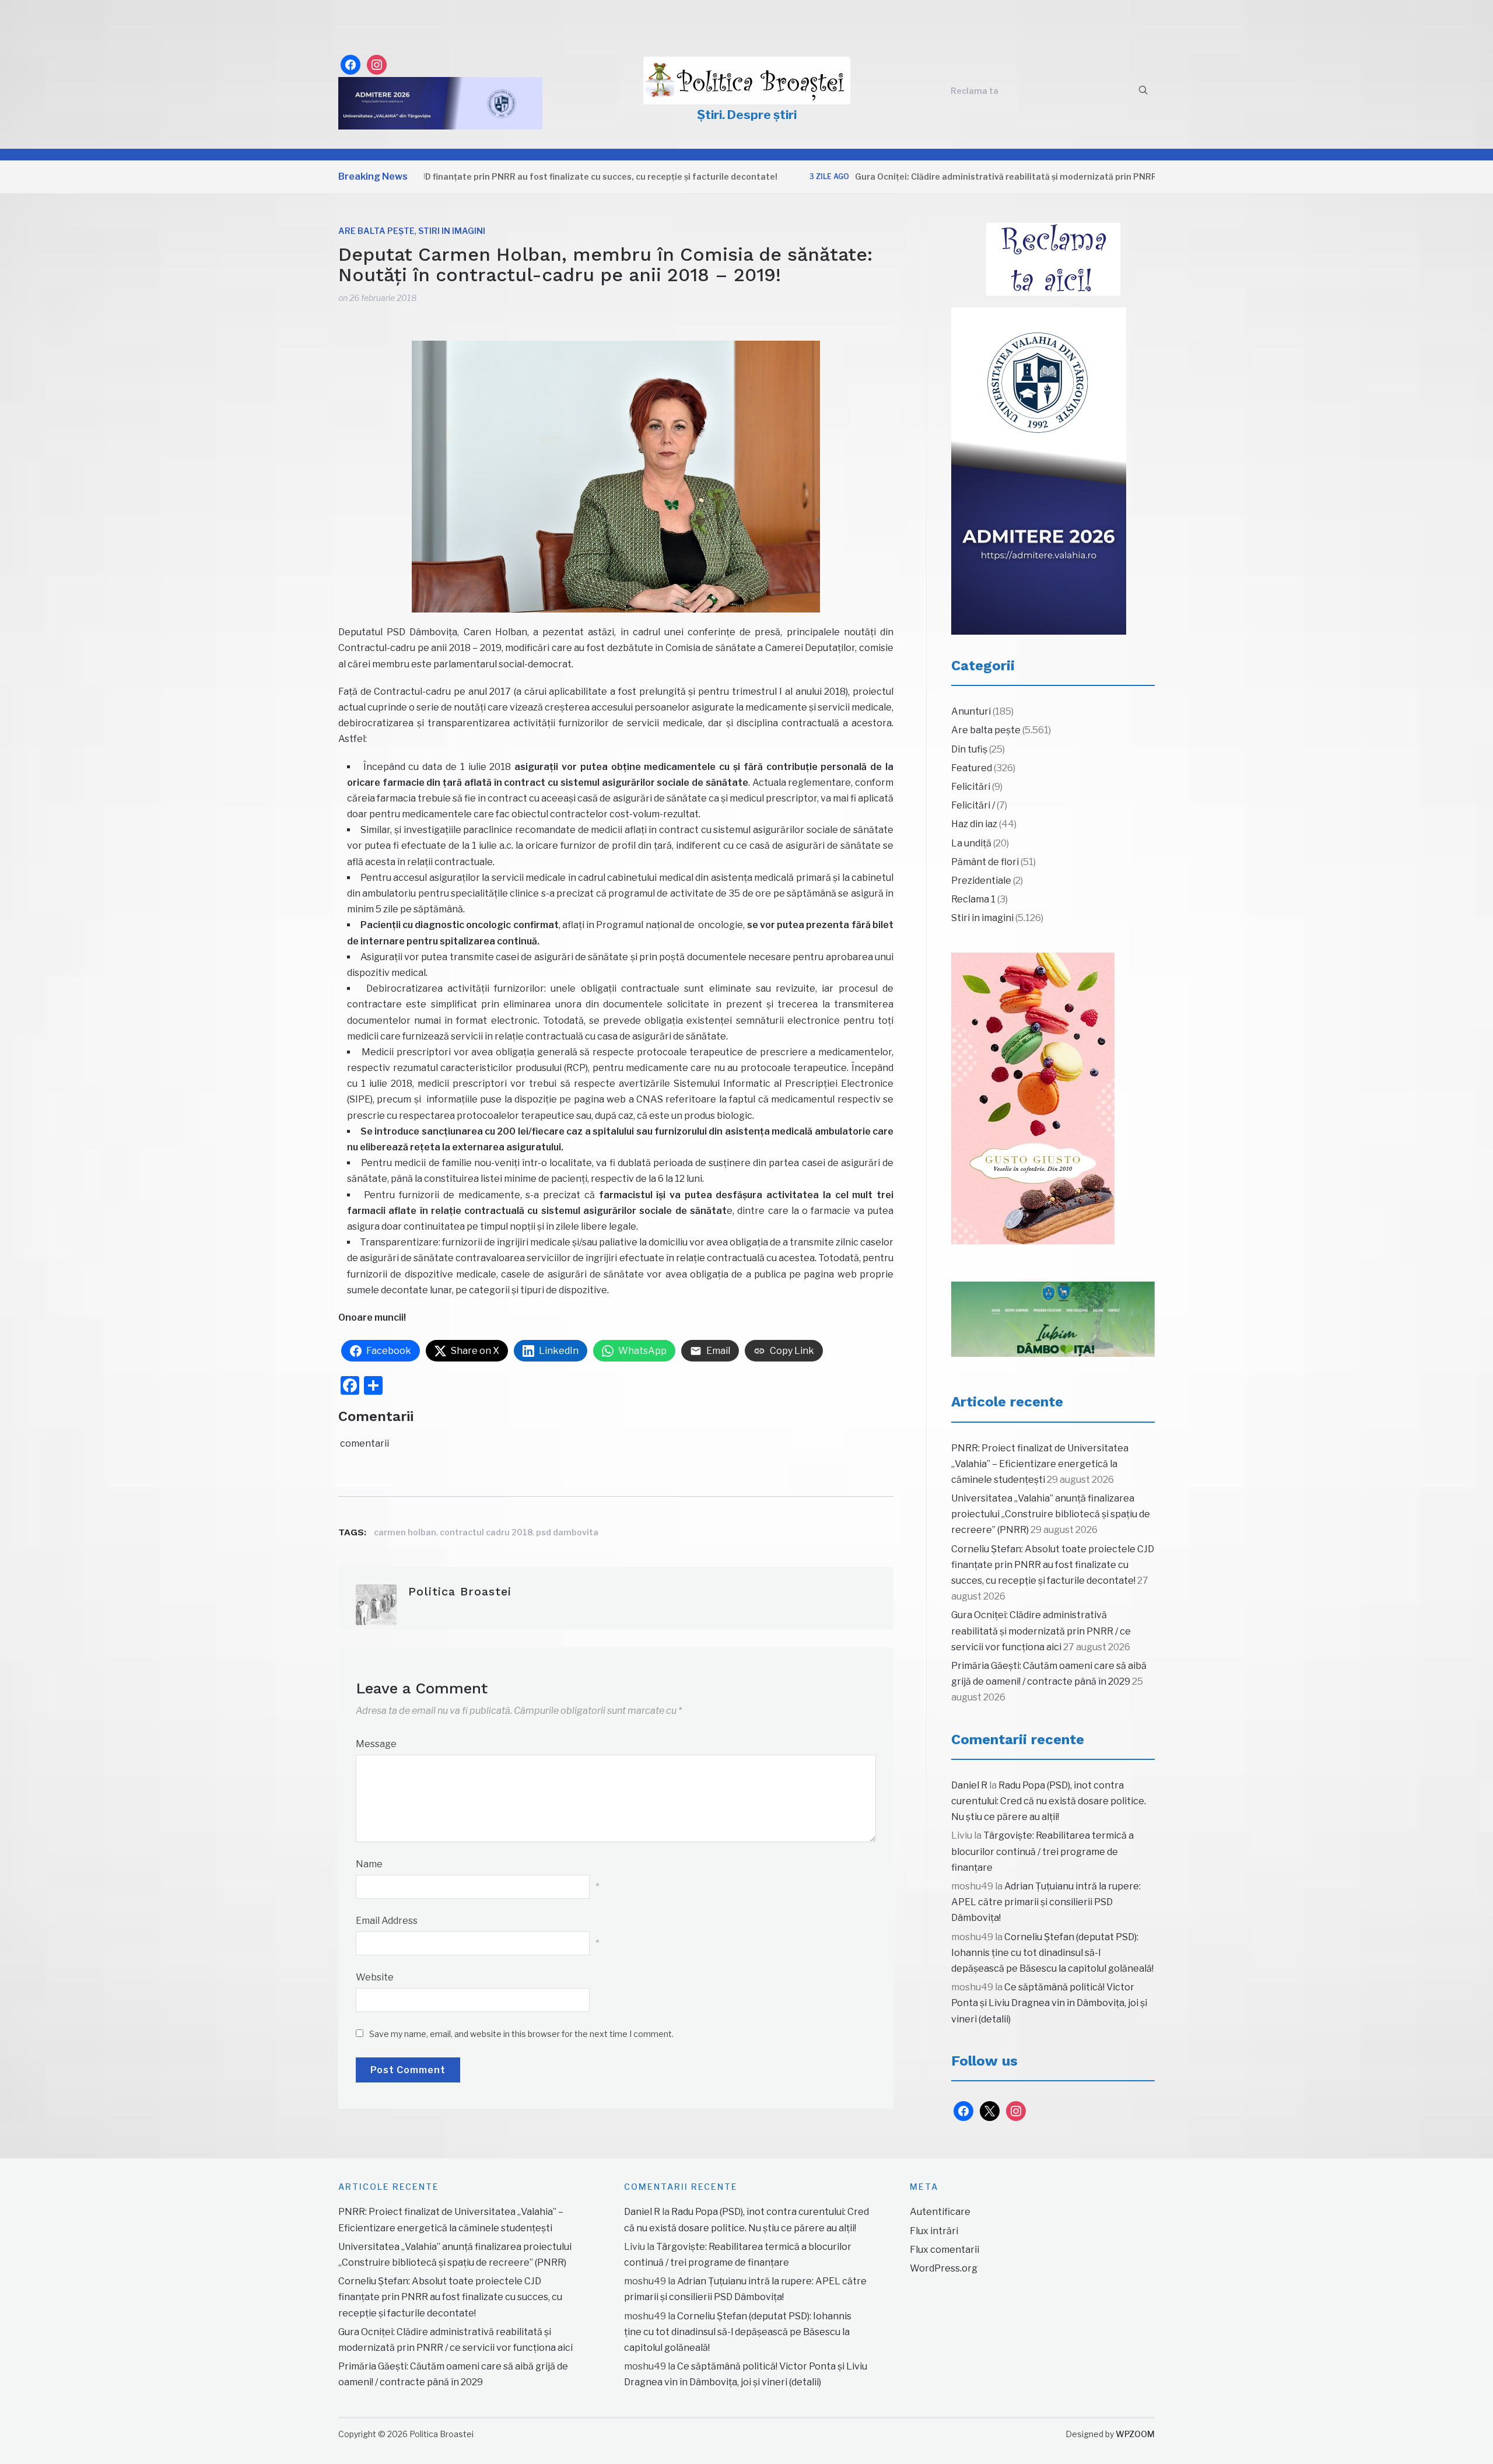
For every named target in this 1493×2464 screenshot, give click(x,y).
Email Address (387, 1921)
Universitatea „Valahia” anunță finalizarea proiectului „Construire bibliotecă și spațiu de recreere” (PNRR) (1051, 1514)
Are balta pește (376, 231)
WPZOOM (1135, 2434)
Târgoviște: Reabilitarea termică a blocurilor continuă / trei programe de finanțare (1042, 1851)
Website (375, 1977)
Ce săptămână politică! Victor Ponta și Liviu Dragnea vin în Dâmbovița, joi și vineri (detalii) (1049, 2003)
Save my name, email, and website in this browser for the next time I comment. (521, 2034)
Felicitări (971, 787)
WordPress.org (944, 2268)
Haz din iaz (974, 824)
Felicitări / (973, 805)
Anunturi (971, 711)
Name (369, 1864)
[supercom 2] (1053, 1319)
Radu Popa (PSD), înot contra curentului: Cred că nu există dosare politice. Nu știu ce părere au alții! (1049, 1801)
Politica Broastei (460, 1591)
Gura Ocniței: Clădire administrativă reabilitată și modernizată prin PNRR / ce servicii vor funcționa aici (998, 176)
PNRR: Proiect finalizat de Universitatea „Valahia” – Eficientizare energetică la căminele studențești (1040, 1464)
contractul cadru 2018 (486, 1532)
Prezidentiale (981, 881)
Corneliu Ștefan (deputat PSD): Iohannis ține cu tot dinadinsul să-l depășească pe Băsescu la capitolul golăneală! (1052, 1953)
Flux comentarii (944, 2250)
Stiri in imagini (452, 231)
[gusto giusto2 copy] (1033, 1098)
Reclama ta (975, 91)
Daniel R (969, 1785)
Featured (972, 768)
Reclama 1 (973, 899)
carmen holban (405, 1532)
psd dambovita (567, 1532)
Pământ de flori (985, 862)
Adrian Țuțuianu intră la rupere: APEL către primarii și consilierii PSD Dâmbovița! (1046, 1902)
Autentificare (940, 2212)
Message (376, 1744)
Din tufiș (969, 749)
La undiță (971, 843)
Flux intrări (934, 2231)
